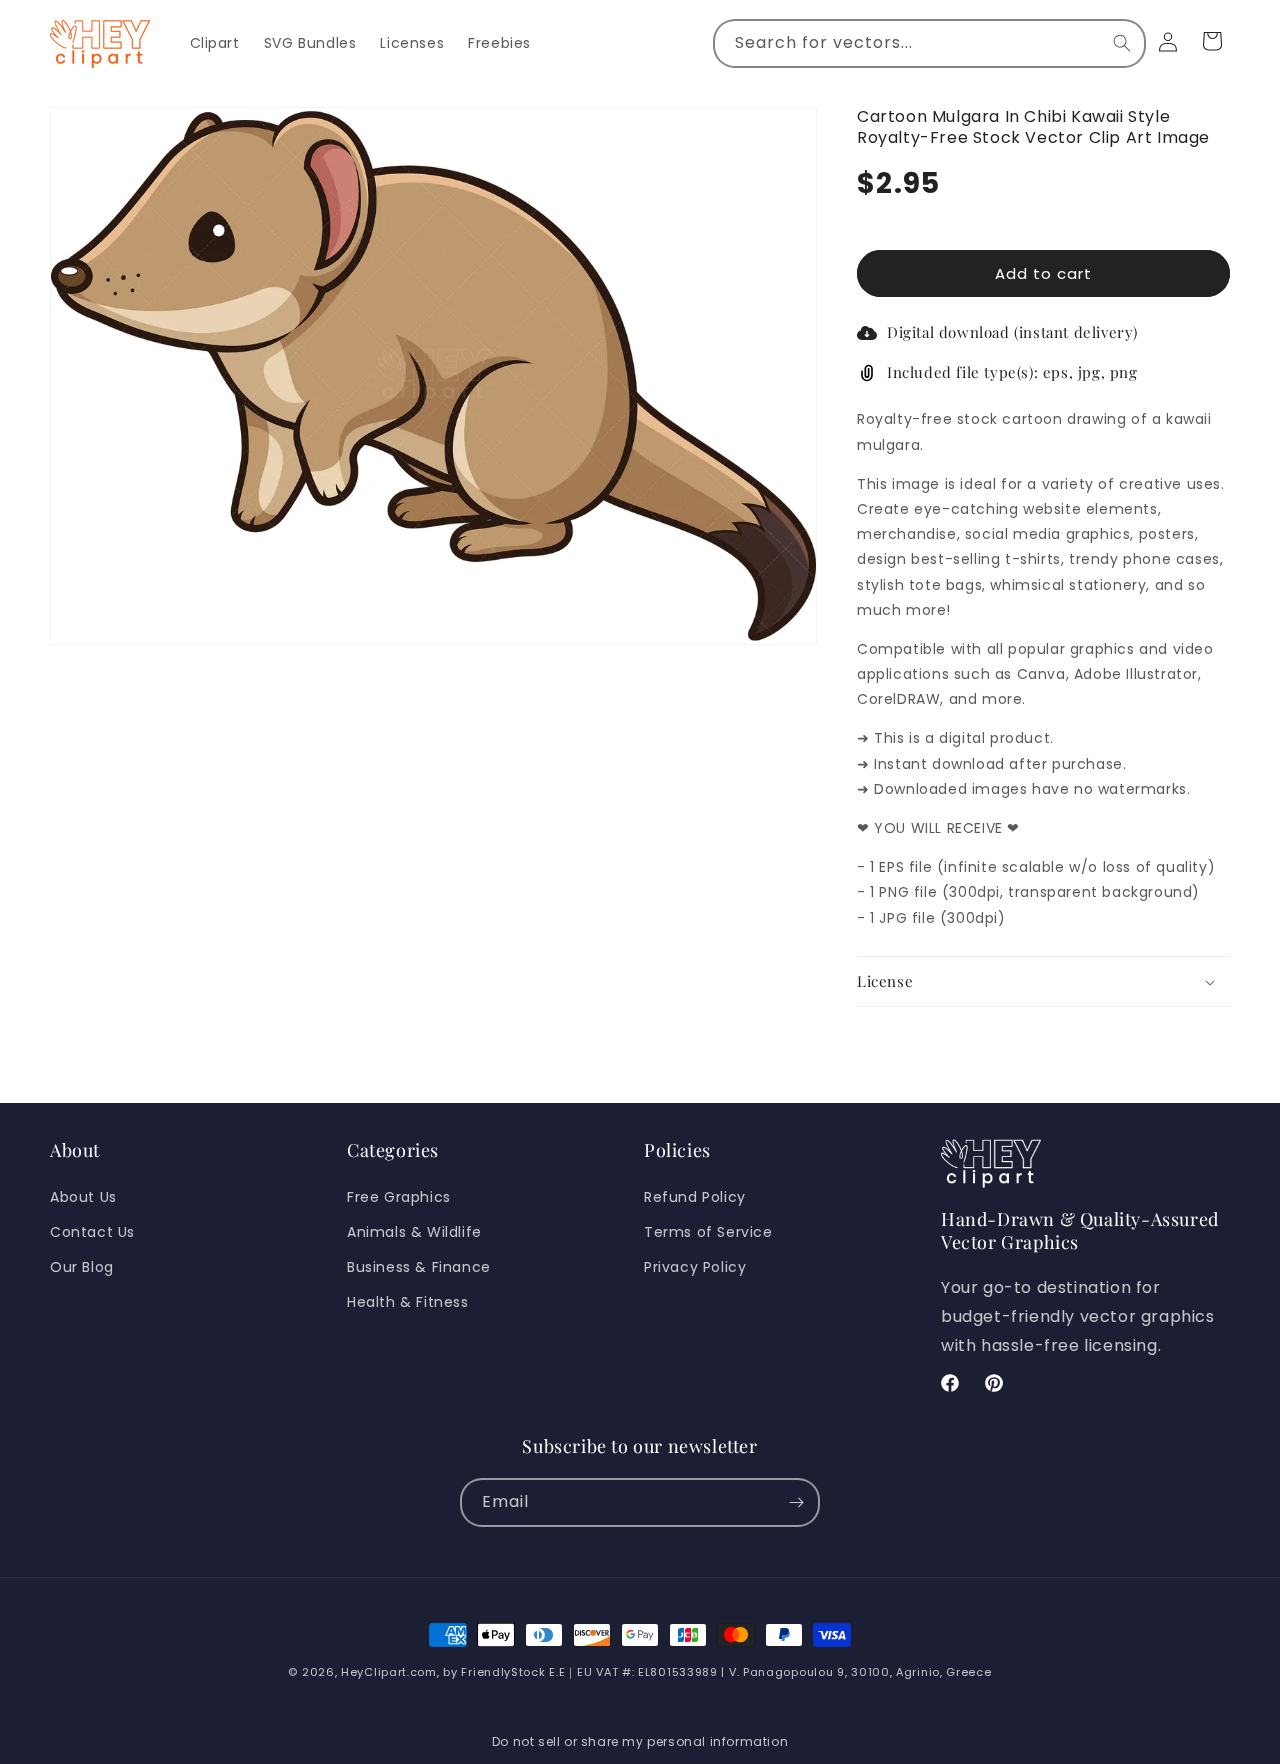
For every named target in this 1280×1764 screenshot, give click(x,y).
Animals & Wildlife (414, 1232)
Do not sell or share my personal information (640, 1741)
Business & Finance (419, 1267)
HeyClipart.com (389, 1672)
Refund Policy (695, 1197)
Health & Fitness (408, 1302)
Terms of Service (708, 1232)
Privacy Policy (695, 1267)
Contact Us (92, 1232)
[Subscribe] (796, 1502)
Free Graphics (399, 1197)
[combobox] (929, 43)
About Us (83, 1197)
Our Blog (82, 1267)
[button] (1043, 982)
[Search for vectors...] (1122, 43)
